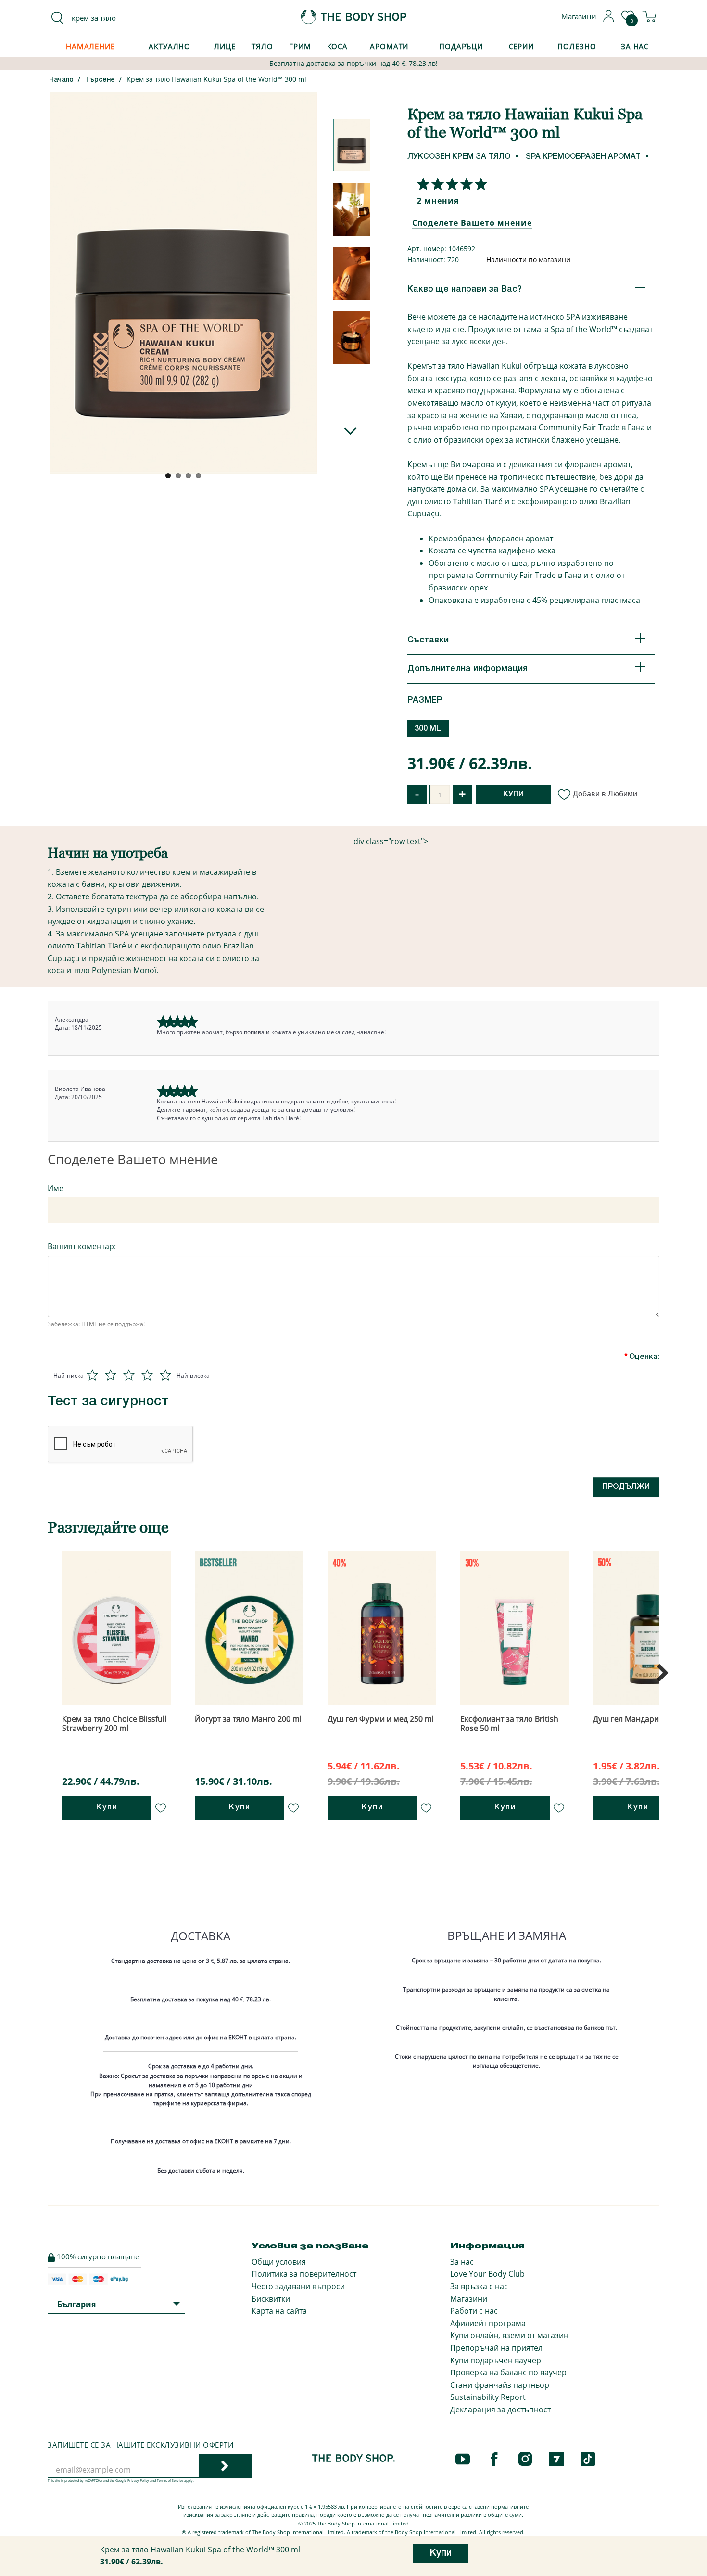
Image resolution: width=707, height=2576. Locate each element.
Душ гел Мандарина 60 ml (641, 1719)
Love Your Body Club (487, 2274)
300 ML (428, 729)
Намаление (90, 46)
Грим (300, 46)
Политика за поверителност (304, 2274)
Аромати (389, 46)
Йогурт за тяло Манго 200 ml (248, 1719)
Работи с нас (474, 2311)
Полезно (577, 46)
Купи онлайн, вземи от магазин (509, 2335)
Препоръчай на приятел (496, 2348)
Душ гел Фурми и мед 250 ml (381, 1719)
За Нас (635, 46)
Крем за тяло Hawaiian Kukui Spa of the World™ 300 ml (216, 79)
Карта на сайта (279, 2311)
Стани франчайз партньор (500, 2385)
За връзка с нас (479, 2286)
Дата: (63, 1028)
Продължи (626, 1487)
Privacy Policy (138, 2480)
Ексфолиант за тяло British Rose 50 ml (509, 1724)
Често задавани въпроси (298, 2286)
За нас (462, 2262)
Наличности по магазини (528, 260)
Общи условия (279, 2262)
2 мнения (438, 201)
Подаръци (461, 46)
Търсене (100, 80)
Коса (338, 46)
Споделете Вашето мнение (472, 223)
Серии (521, 46)
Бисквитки (271, 2299)
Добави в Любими (605, 794)
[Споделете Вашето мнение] (450, 184)
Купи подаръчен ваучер (496, 2360)
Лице (225, 46)
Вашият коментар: (82, 1246)
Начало (61, 80)
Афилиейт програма (488, 2323)
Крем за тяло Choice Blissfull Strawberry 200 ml (114, 1724)
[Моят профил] (609, 19)
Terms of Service (170, 2480)
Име (56, 1188)
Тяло (262, 46)
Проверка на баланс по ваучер (508, 2372)
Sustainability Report (488, 2397)
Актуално (170, 46)
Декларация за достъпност (500, 2409)
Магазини (469, 2299)
